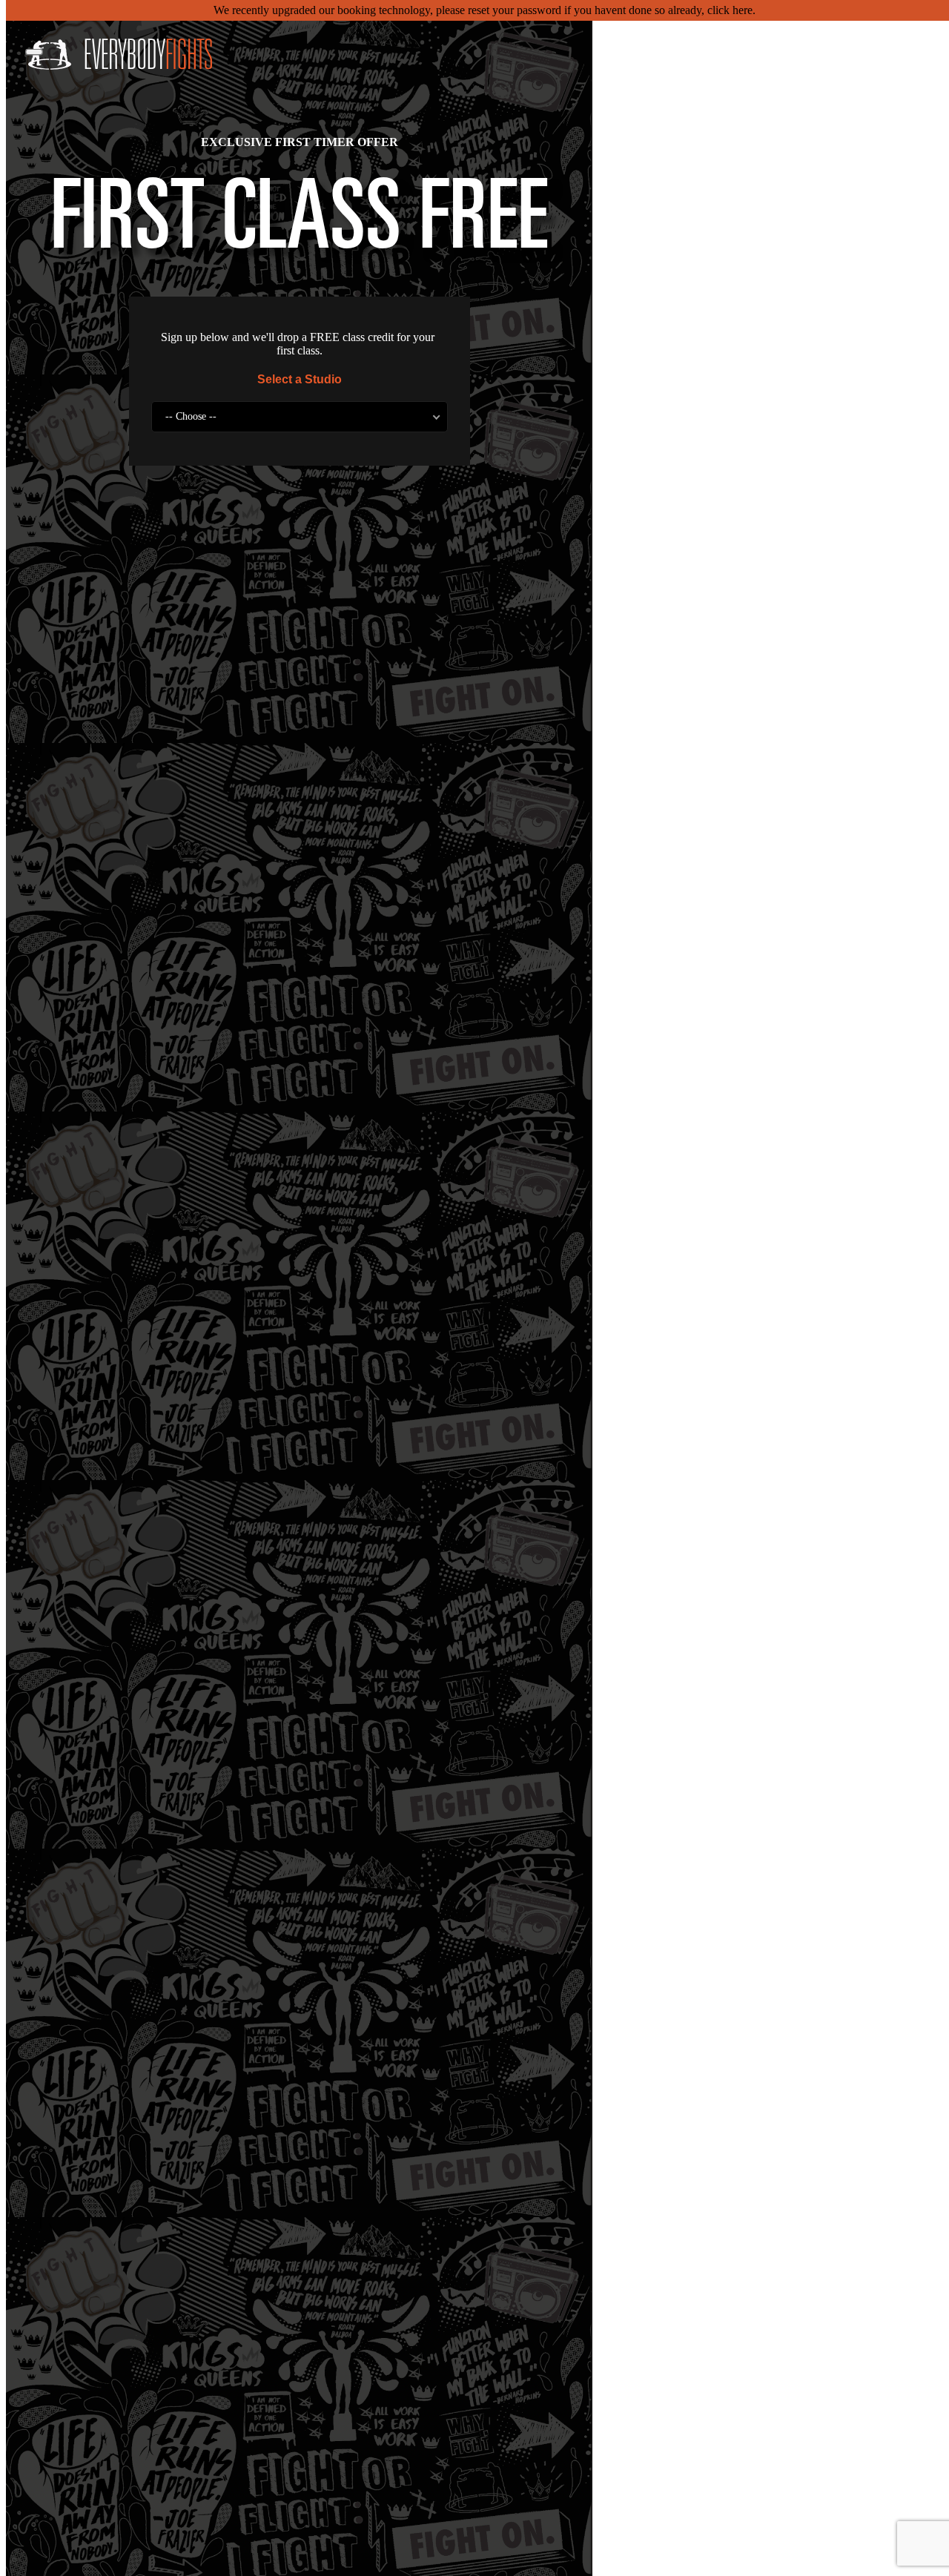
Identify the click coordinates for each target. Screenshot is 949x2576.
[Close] (34, 52)
